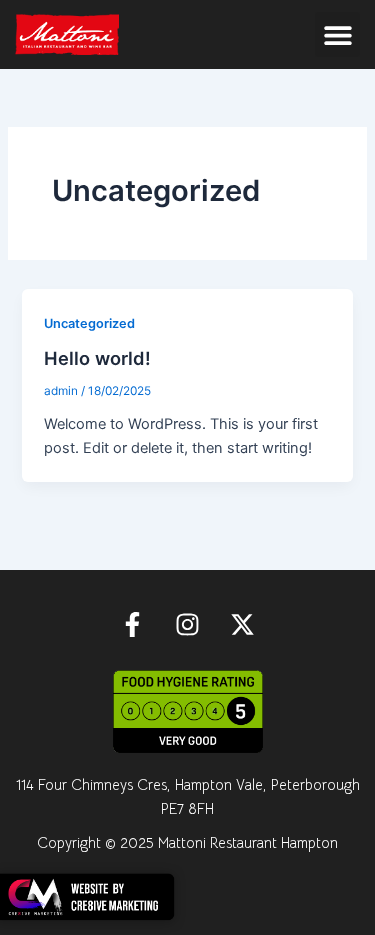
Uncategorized (89, 323)
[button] (337, 34)
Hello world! (97, 358)
